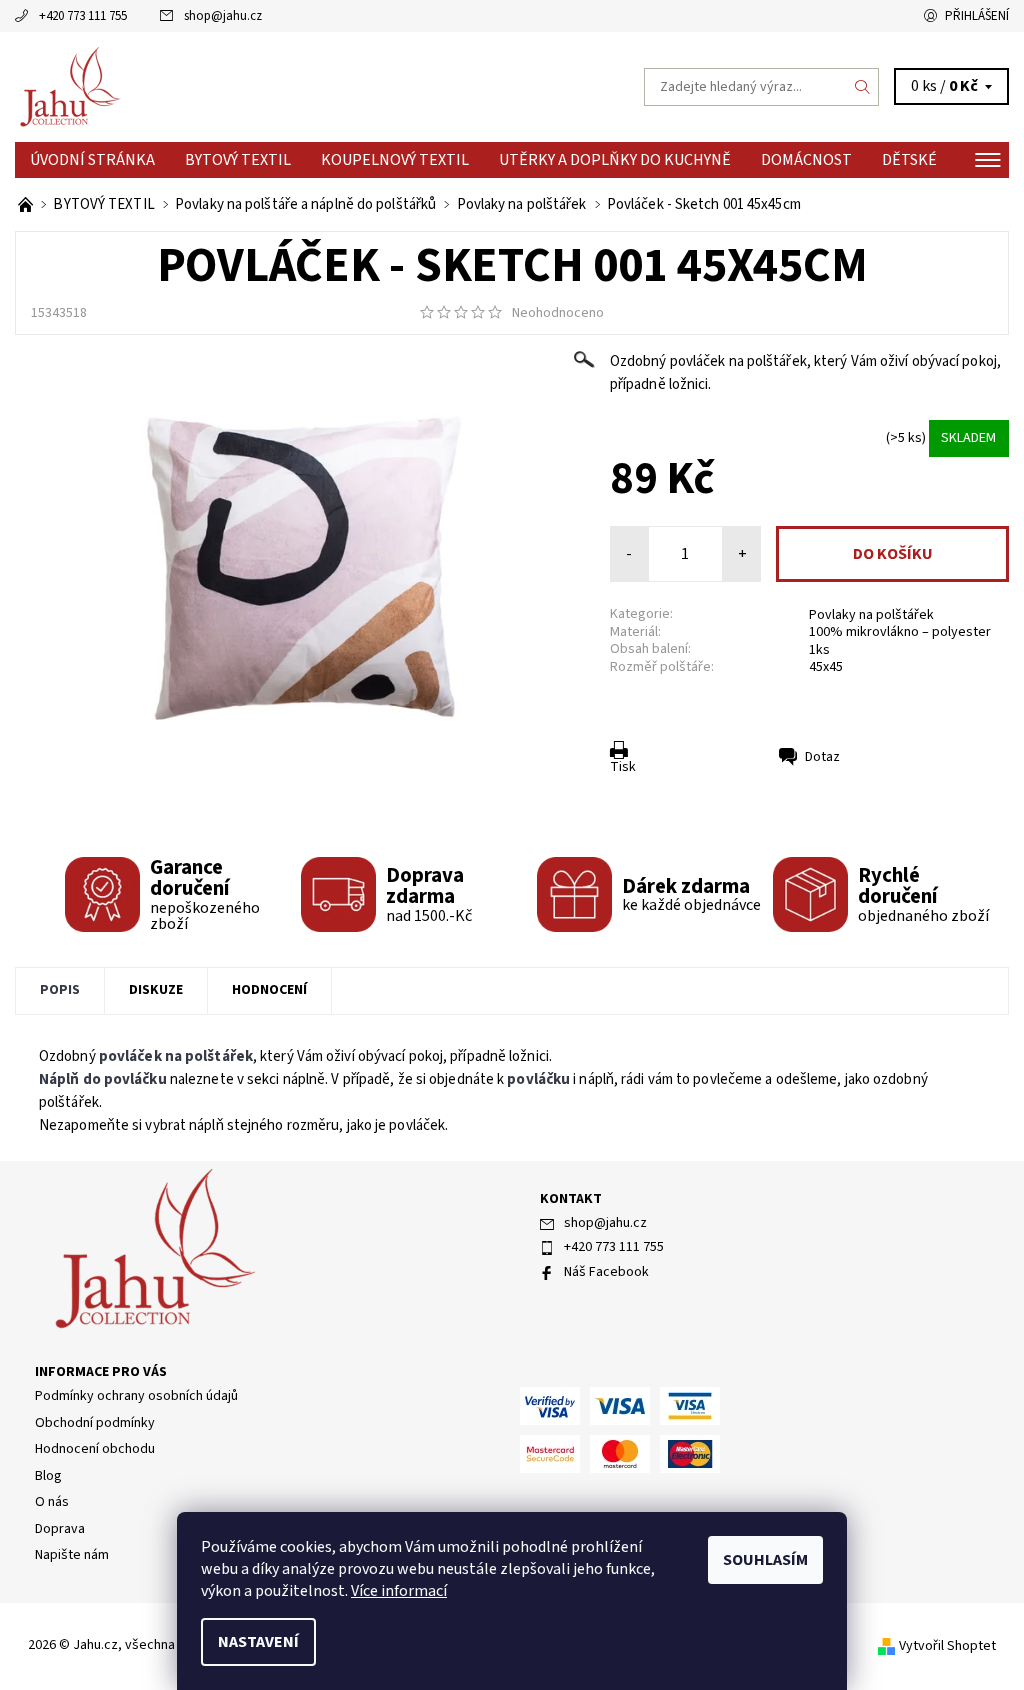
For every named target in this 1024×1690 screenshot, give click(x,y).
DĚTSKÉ (909, 160)
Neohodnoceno (558, 313)
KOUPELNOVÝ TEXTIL (395, 160)
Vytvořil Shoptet (947, 1646)
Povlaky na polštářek (871, 615)
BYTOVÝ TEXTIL (238, 160)
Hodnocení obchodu (95, 1449)
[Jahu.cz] (263, 87)
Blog (48, 1476)
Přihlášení (977, 16)
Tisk (623, 767)
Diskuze (156, 990)
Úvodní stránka (92, 160)
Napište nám (72, 1555)
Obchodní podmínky (95, 1423)
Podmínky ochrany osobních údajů (136, 1396)
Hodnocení (269, 990)
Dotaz (822, 757)
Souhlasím (765, 1560)
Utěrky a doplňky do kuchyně (615, 160)
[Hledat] (863, 87)
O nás (52, 1502)
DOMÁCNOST (806, 160)
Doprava (60, 1529)
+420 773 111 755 (83, 16)
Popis (60, 990)
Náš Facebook (606, 1272)
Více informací (399, 1591)
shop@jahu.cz (223, 16)
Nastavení (258, 1642)
